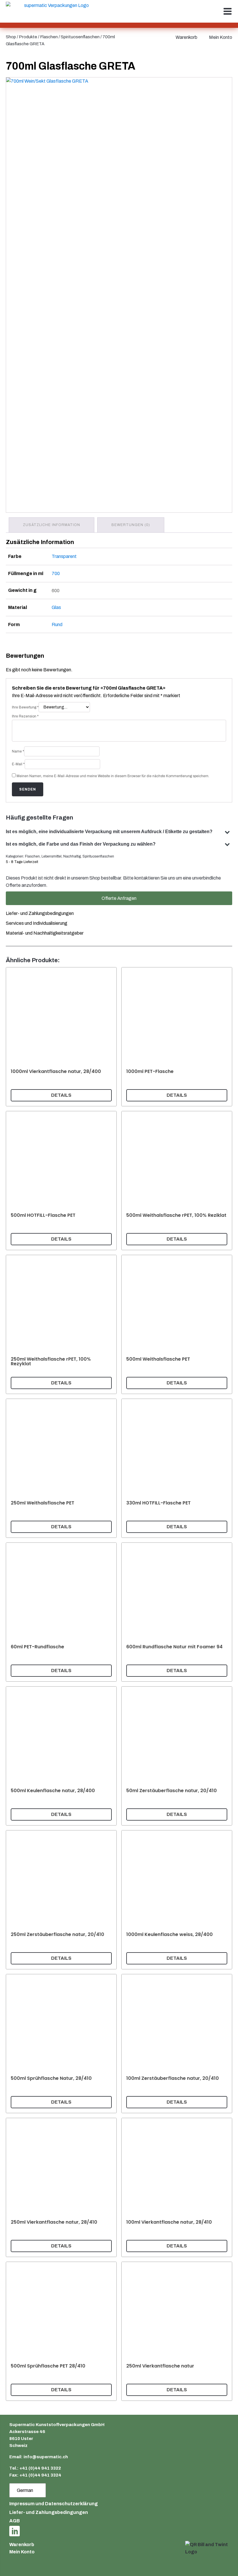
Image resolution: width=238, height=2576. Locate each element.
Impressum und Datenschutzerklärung (54, 2504)
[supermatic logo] (54, 11)
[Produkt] (61, 1037)
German (25, 2490)
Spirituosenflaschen (80, 37)
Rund (57, 624)
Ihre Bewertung (25, 707)
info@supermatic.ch (46, 2457)
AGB (15, 2521)
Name (18, 751)
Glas (56, 607)
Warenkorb (186, 37)
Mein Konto (221, 37)
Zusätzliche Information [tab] (52, 525)
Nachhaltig (72, 856)
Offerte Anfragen (119, 898)
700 (56, 573)
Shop (11, 37)
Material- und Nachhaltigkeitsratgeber (45, 933)
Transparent (64, 556)
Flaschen (49, 37)
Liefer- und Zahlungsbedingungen (40, 913)
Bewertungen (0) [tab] (131, 525)
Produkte (28, 37)
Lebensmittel (52, 856)
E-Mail (18, 764)
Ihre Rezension (25, 716)
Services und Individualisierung (37, 923)
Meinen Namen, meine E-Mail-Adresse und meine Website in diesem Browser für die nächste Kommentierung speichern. (113, 776)
